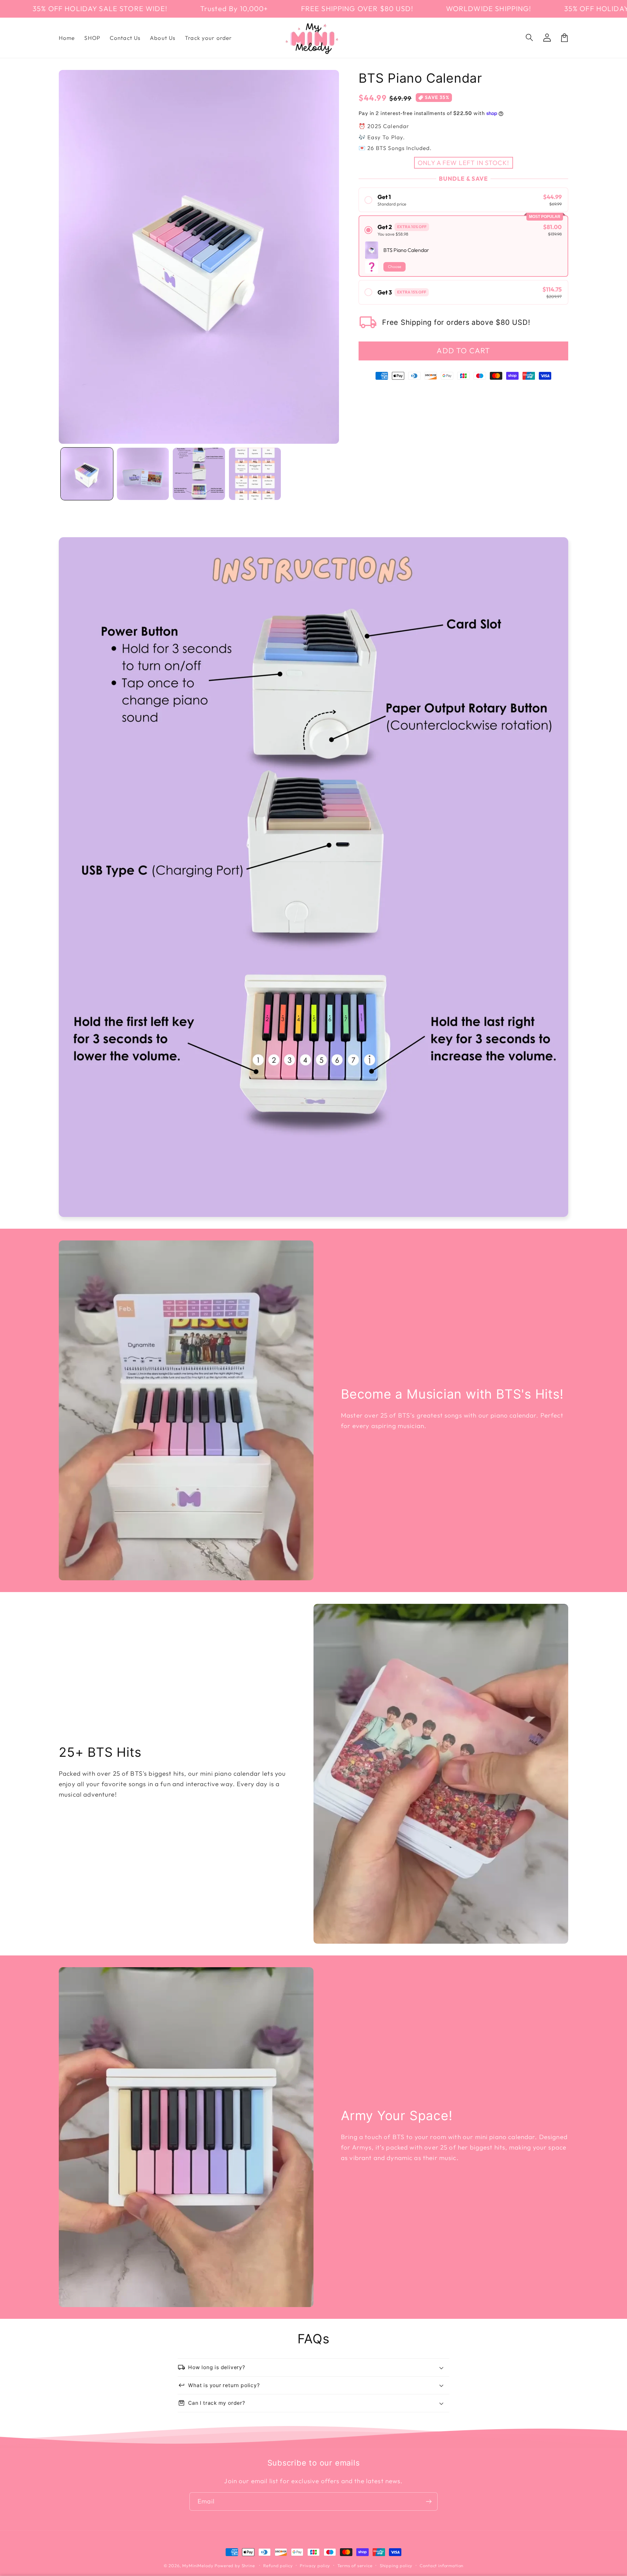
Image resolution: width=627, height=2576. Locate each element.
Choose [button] (394, 266)
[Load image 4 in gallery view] (255, 474)
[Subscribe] (429, 2501)
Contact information (442, 2566)
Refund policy (278, 2566)
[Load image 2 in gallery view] (143, 474)
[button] (530, 38)
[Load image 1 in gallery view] (87, 474)
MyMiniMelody (198, 2566)
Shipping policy (396, 2566)
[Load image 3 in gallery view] (199, 474)
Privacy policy (315, 2566)
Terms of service (355, 2566)
